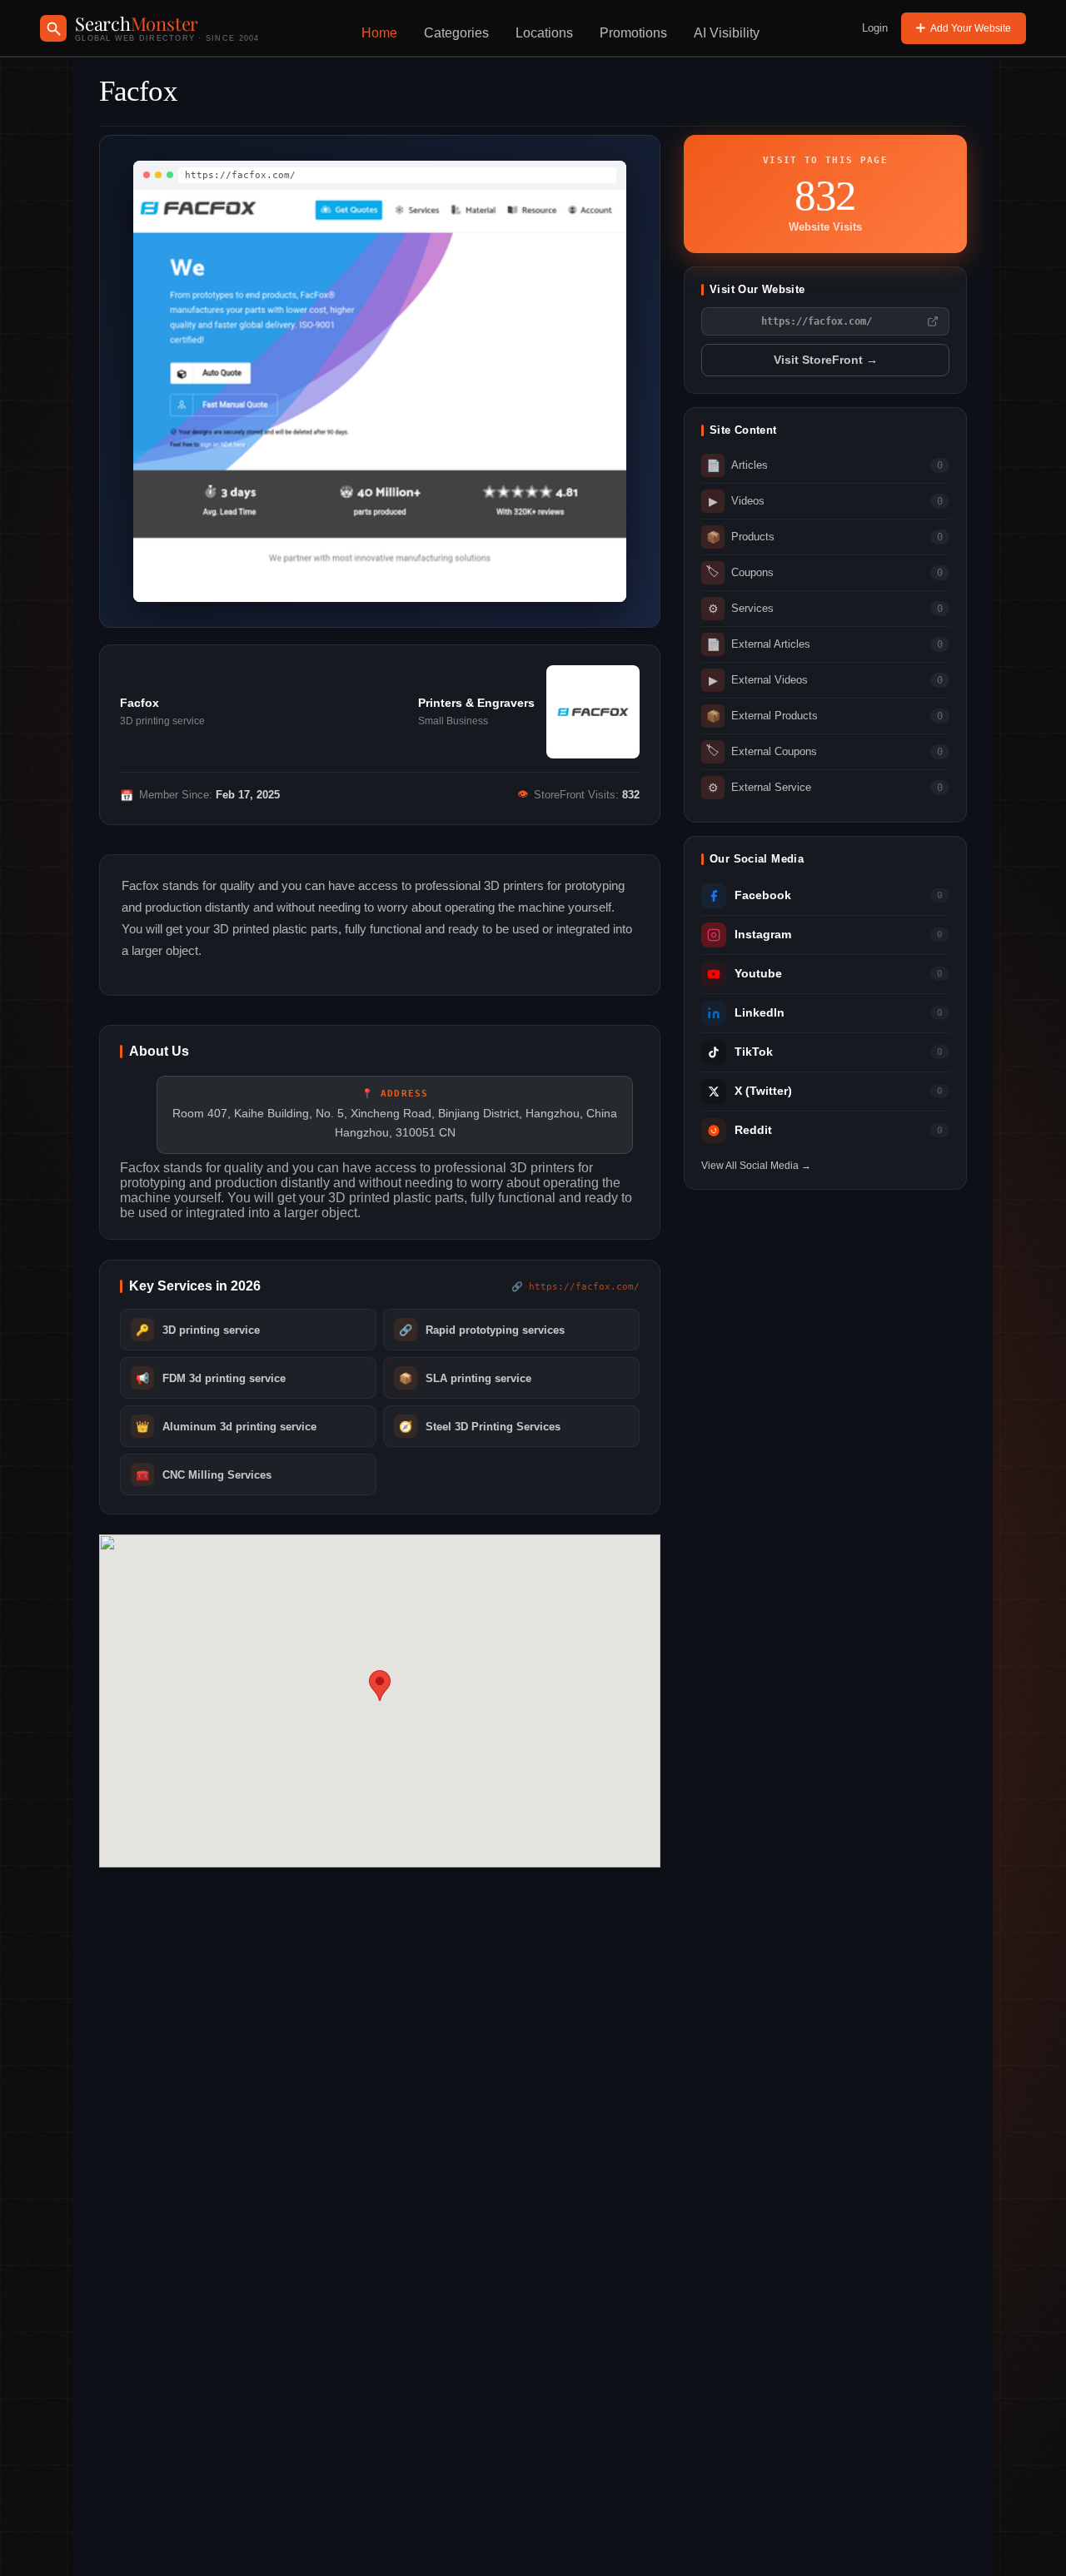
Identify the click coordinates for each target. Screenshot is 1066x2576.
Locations (544, 33)
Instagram (763, 935)
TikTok (754, 1052)
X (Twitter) (763, 1091)
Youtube (758, 974)
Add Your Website (971, 28)
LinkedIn (760, 1013)
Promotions (633, 33)
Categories (456, 33)
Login (875, 28)
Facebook (763, 895)
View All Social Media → (756, 1166)
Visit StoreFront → (826, 360)
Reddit (753, 1130)
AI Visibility (727, 33)
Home (379, 33)
